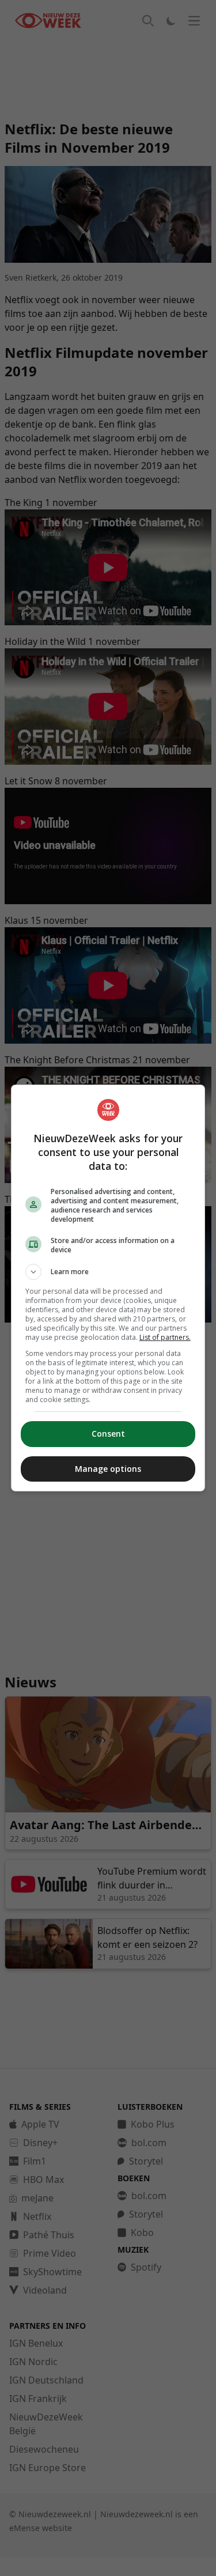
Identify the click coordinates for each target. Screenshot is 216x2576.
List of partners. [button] (165, 1337)
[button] (108, 1272)
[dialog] (108, 1288)
